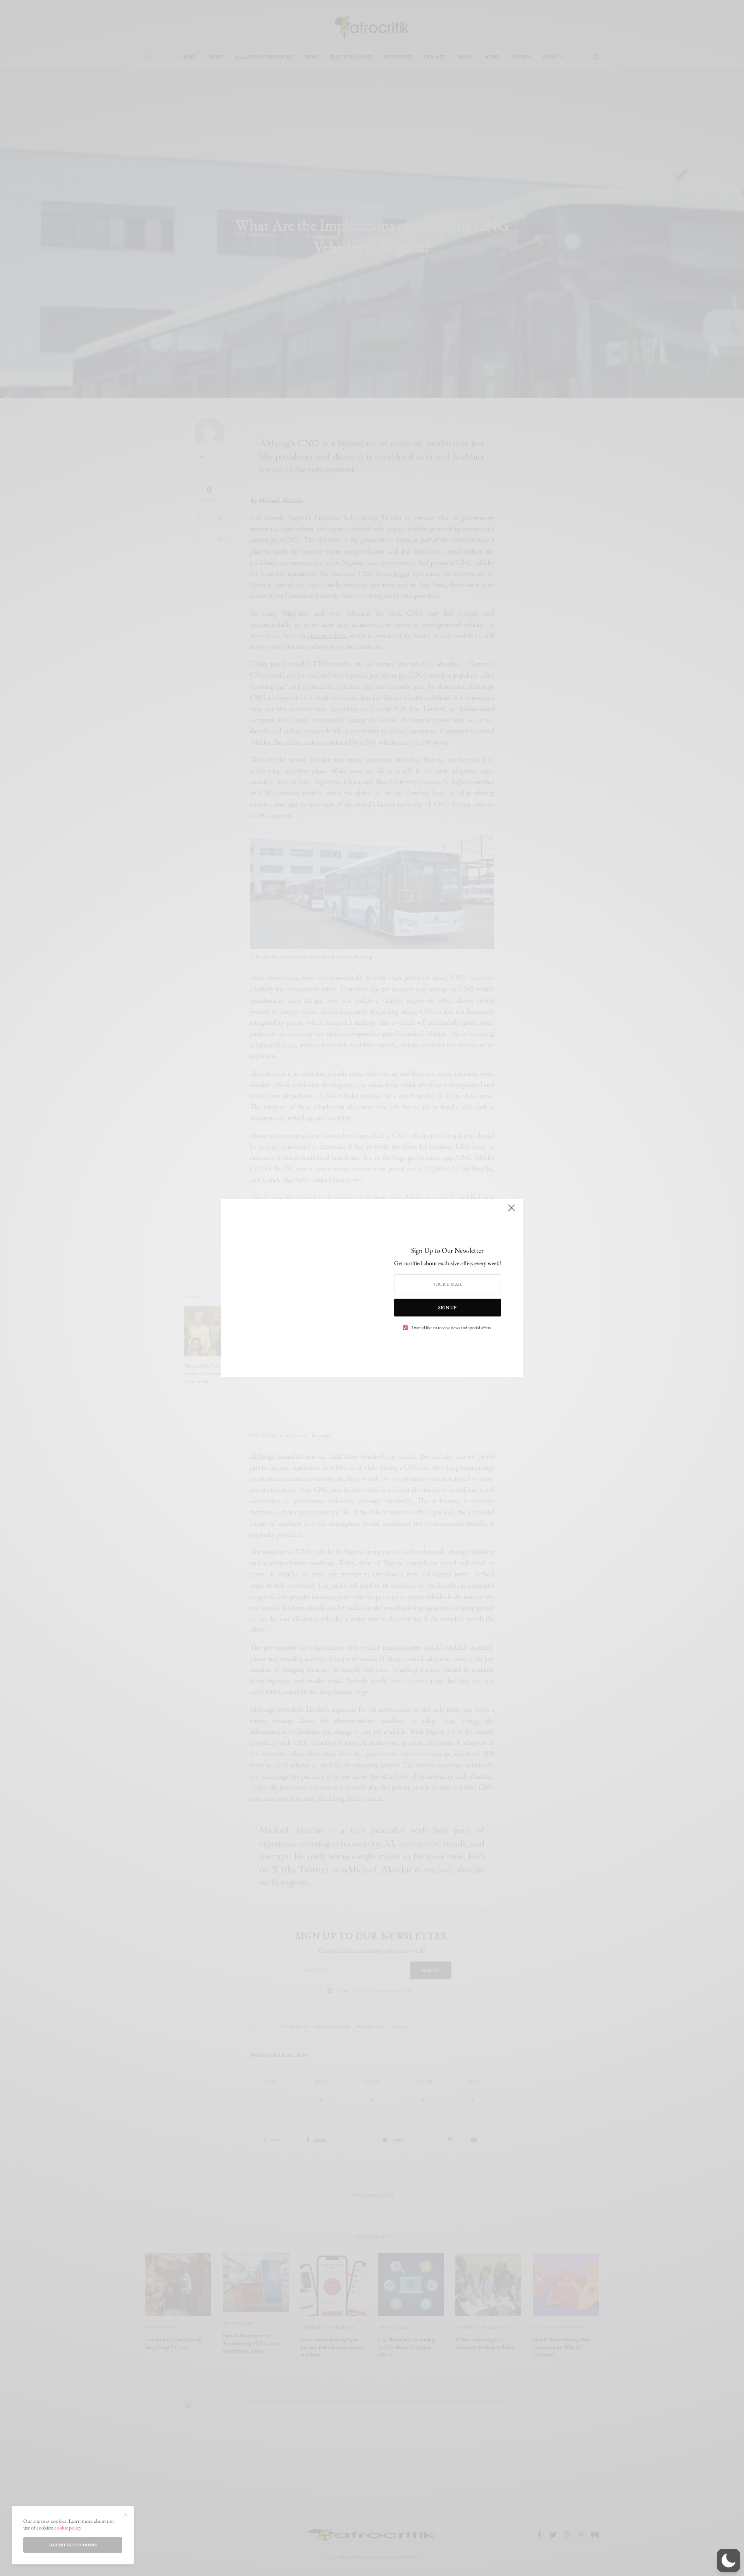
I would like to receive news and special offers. (452, 1328)
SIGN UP (447, 1308)
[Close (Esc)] (511, 1211)
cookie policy (68, 2528)
